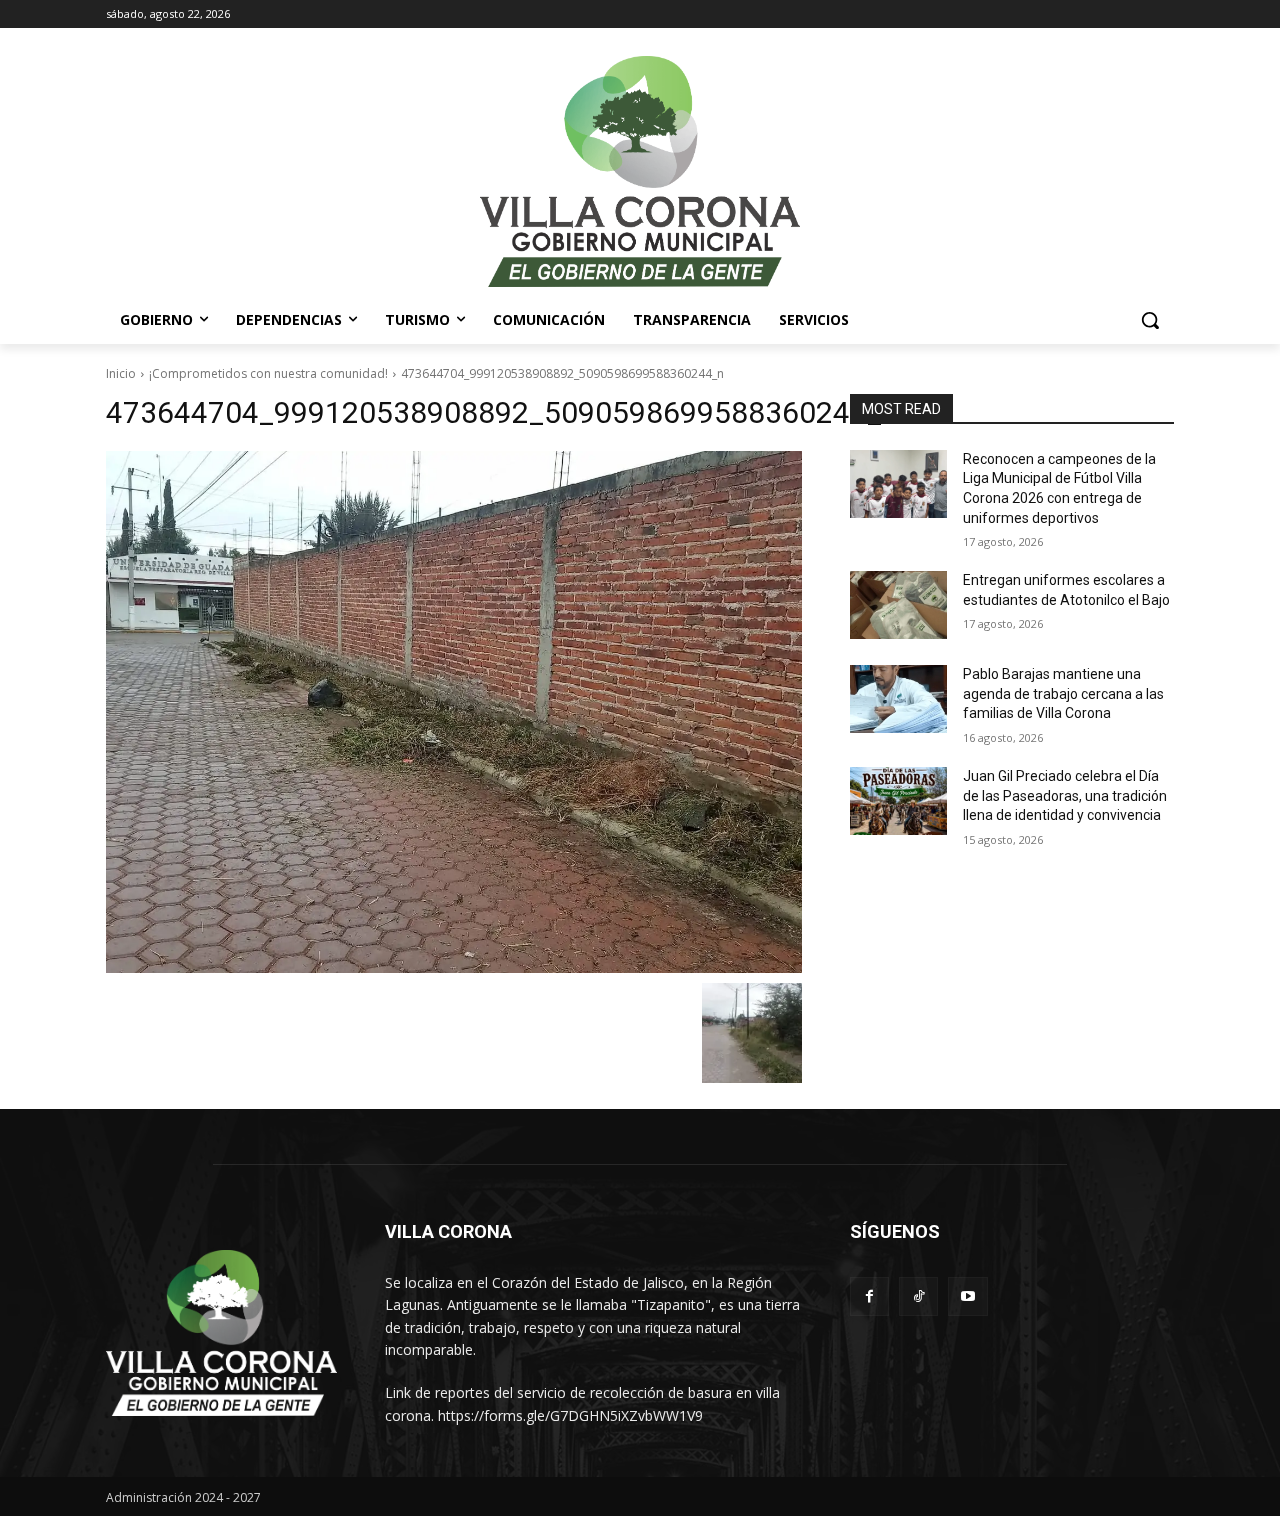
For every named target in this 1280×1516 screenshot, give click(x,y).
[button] (1150, 320)
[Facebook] (869, 1296)
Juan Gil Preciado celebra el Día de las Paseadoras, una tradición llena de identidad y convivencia (1065, 795)
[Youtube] (967, 1296)
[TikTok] (918, 1296)
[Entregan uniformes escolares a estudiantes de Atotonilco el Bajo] (898, 605)
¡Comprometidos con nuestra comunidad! (268, 373)
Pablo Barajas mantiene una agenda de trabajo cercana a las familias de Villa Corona (1063, 693)
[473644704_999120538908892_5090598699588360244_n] (454, 712)
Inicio (121, 373)
